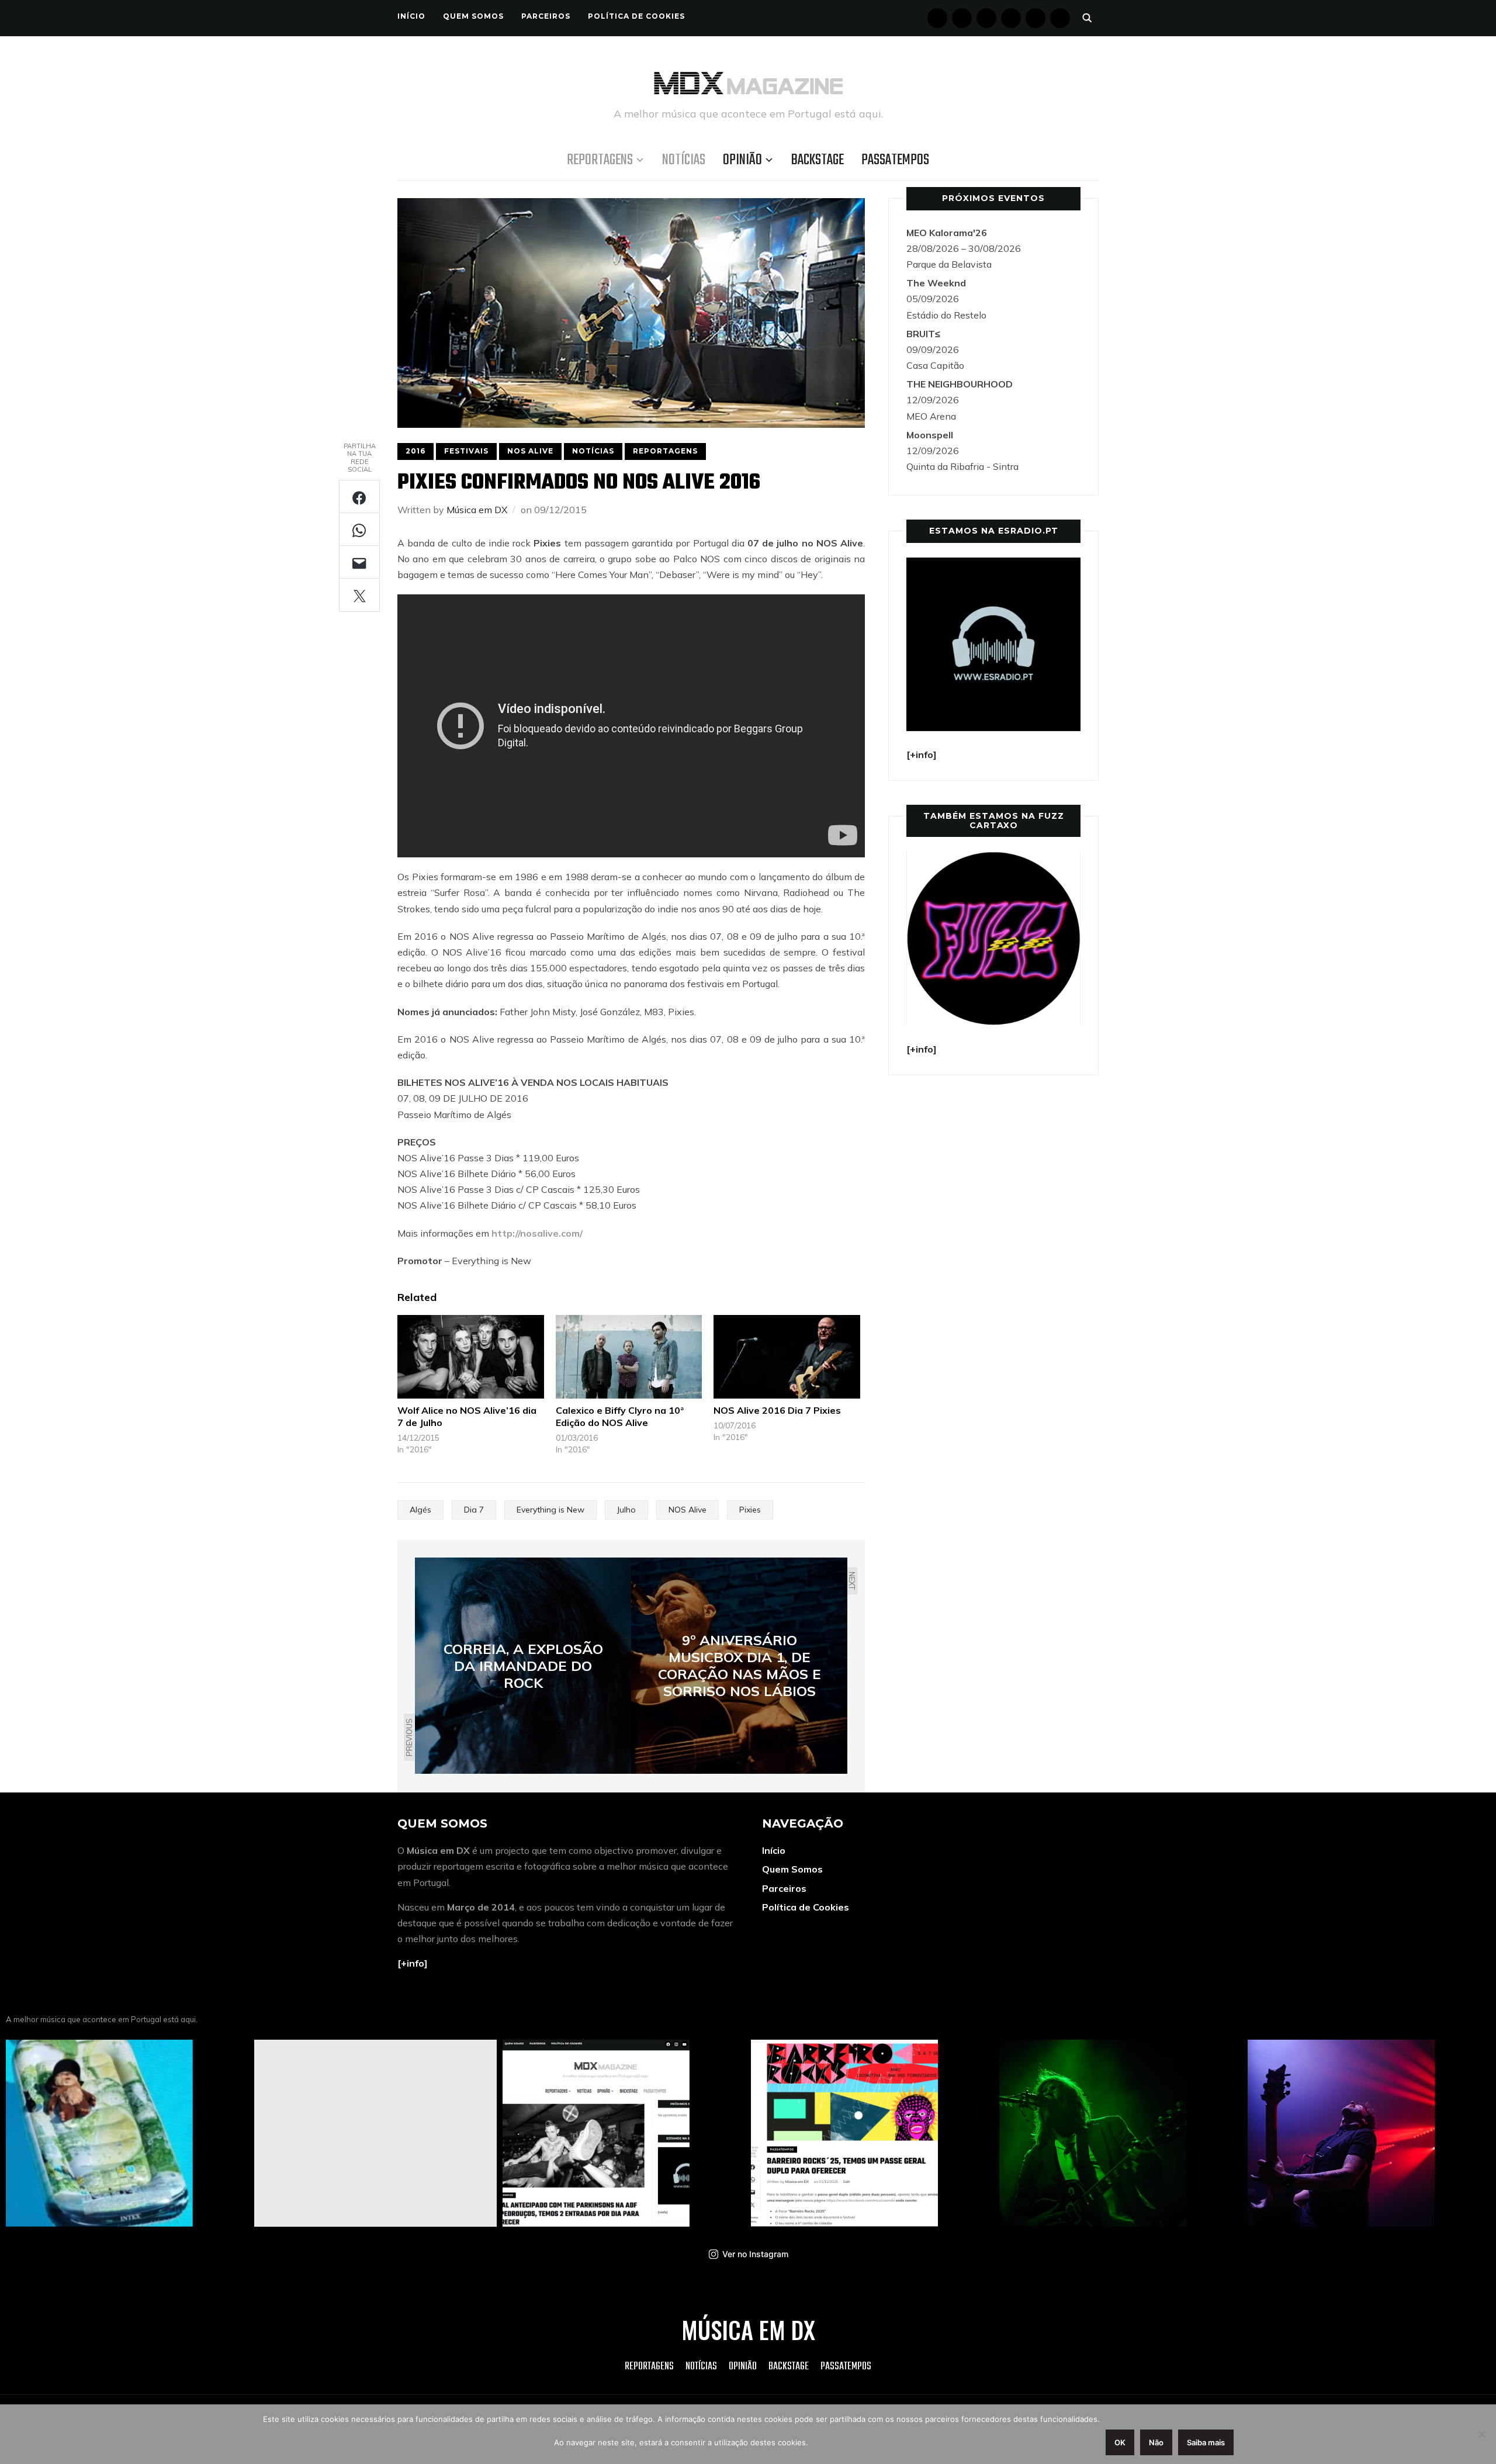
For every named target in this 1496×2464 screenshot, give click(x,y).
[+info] (413, 1963)
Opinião (742, 160)
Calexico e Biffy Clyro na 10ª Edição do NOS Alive (620, 1416)
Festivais (466, 451)
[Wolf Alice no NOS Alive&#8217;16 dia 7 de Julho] (471, 1357)
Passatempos (895, 160)
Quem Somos (473, 16)
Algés (420, 1510)
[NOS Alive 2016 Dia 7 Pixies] (787, 1357)
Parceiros (546, 16)
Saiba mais (1206, 2442)
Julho (626, 1510)
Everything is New (550, 1510)
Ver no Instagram (755, 2254)
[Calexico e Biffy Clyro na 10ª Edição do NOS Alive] (629, 1357)
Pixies (750, 1510)
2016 (415, 451)
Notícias (684, 160)
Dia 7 (474, 1510)
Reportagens (600, 160)
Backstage (818, 160)
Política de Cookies (636, 16)
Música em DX (477, 510)
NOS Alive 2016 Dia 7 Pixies (777, 1410)
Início (411, 16)
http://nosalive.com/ (537, 1233)
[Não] (1481, 2434)
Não (1156, 2442)
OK (1120, 2442)
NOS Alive (530, 451)
